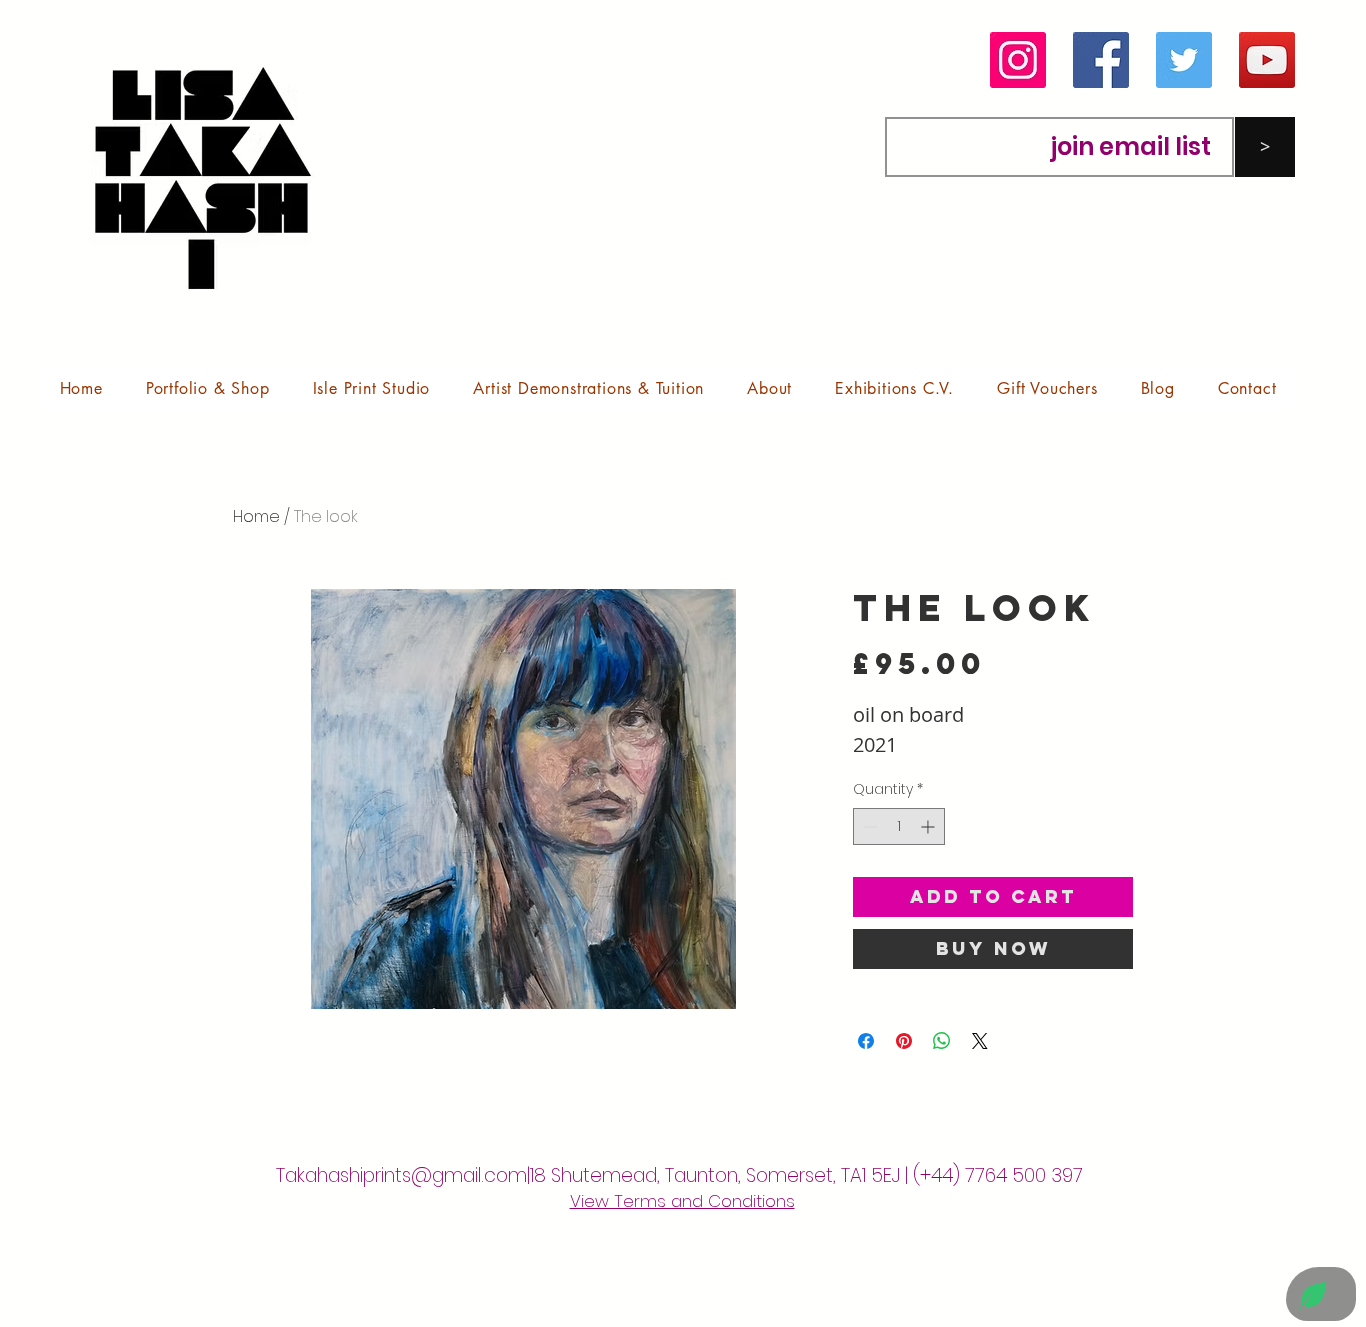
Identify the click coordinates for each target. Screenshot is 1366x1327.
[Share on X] (980, 1041)
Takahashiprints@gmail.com (401, 1175)
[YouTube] (1267, 60)
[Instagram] (1018, 60)
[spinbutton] (899, 826)
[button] (207, 388)
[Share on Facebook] (866, 1041)
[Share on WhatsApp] (942, 1041)
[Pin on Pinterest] (904, 1041)
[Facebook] (1101, 60)
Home (256, 516)
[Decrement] (868, 826)
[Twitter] (1184, 60)
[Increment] (929, 826)
